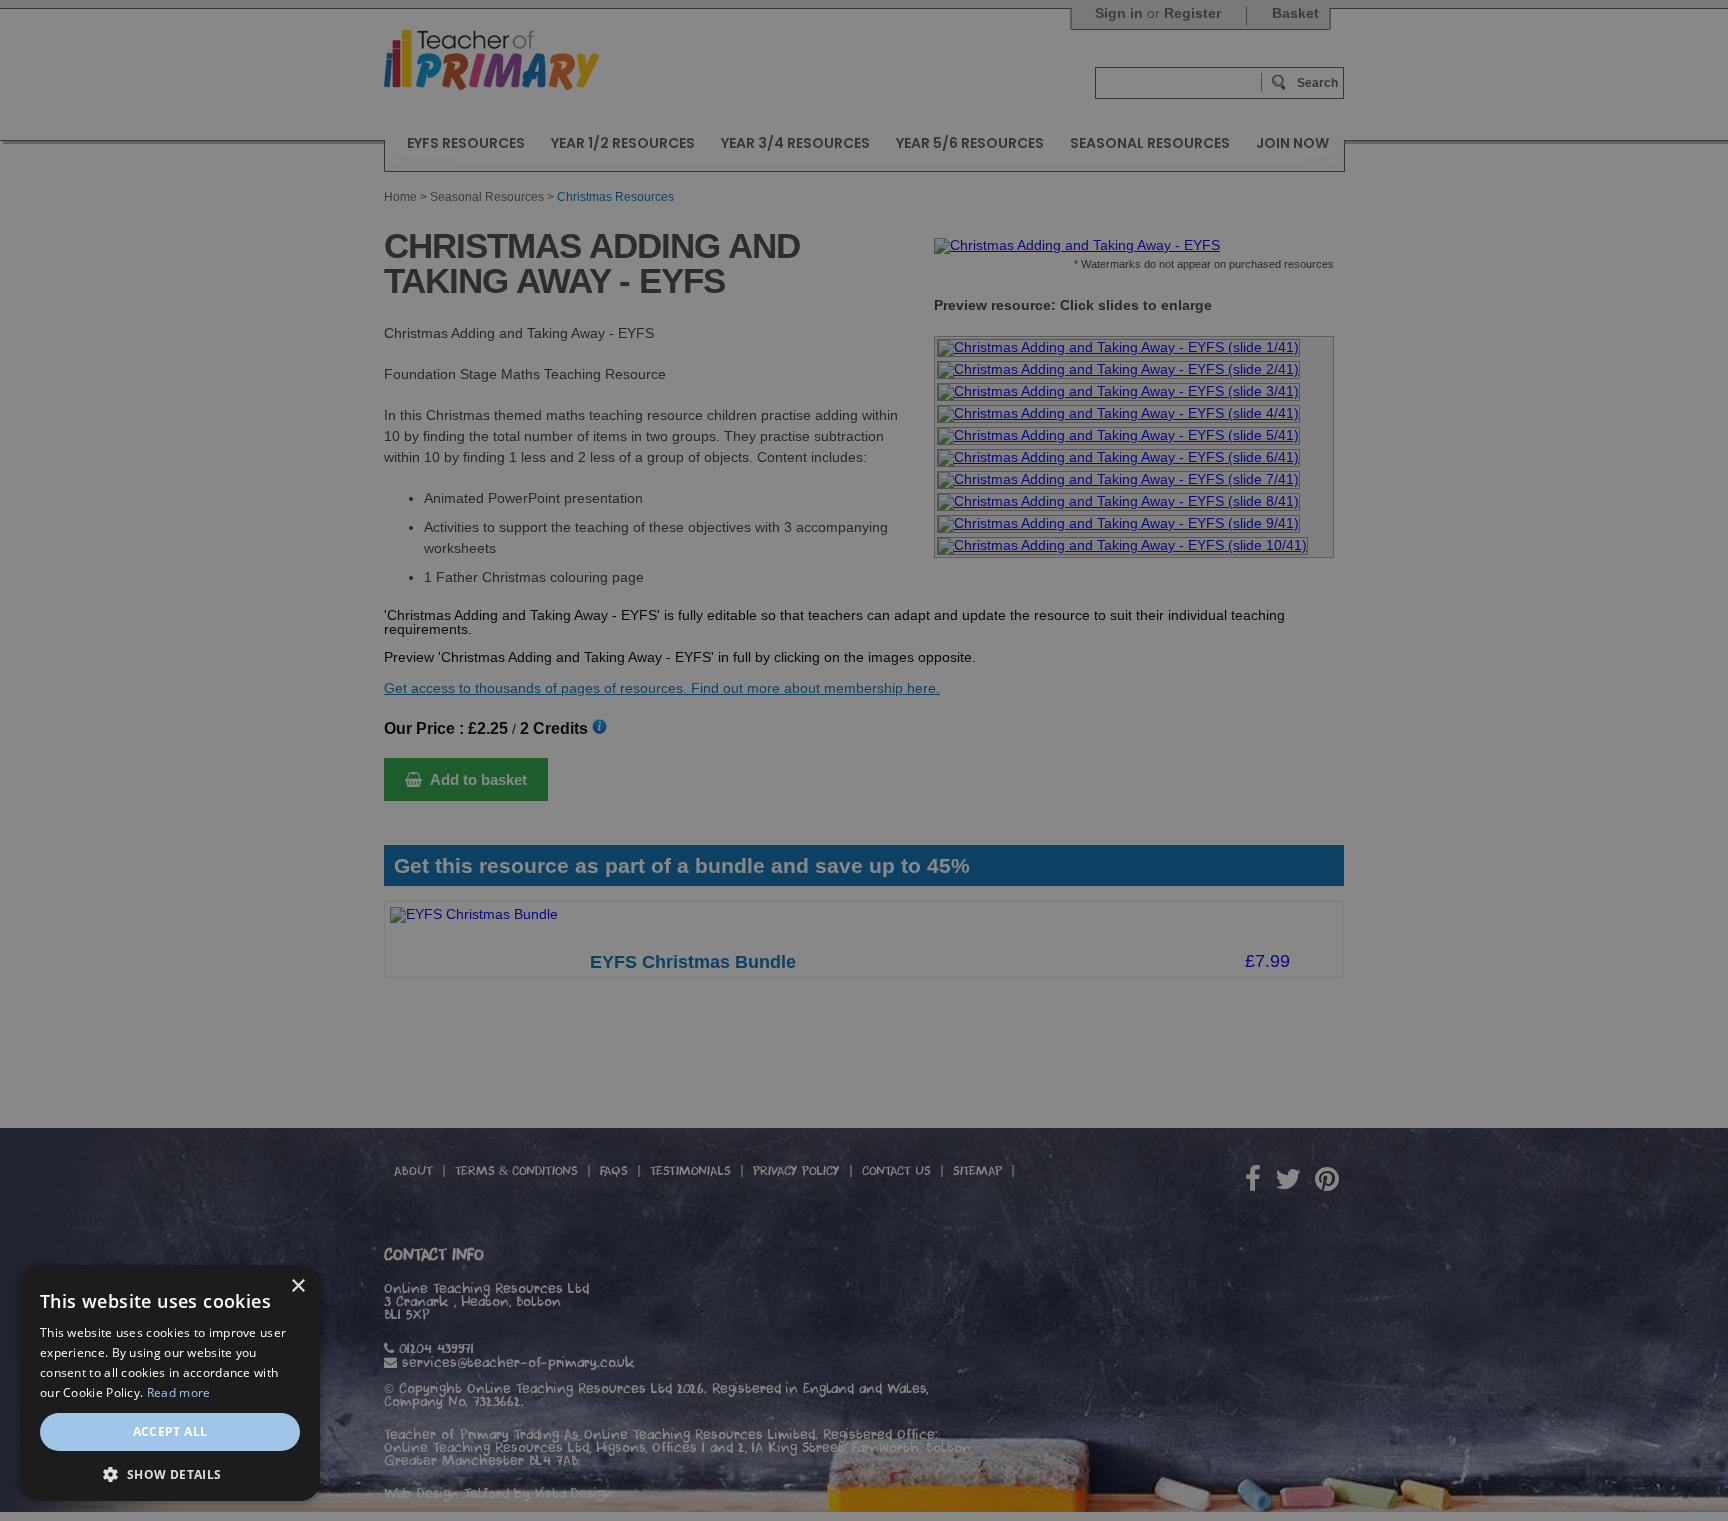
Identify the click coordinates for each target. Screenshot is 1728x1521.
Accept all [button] (170, 1431)
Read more (179, 1392)
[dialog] (864, 760)
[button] (170, 1472)
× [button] (297, 1286)
